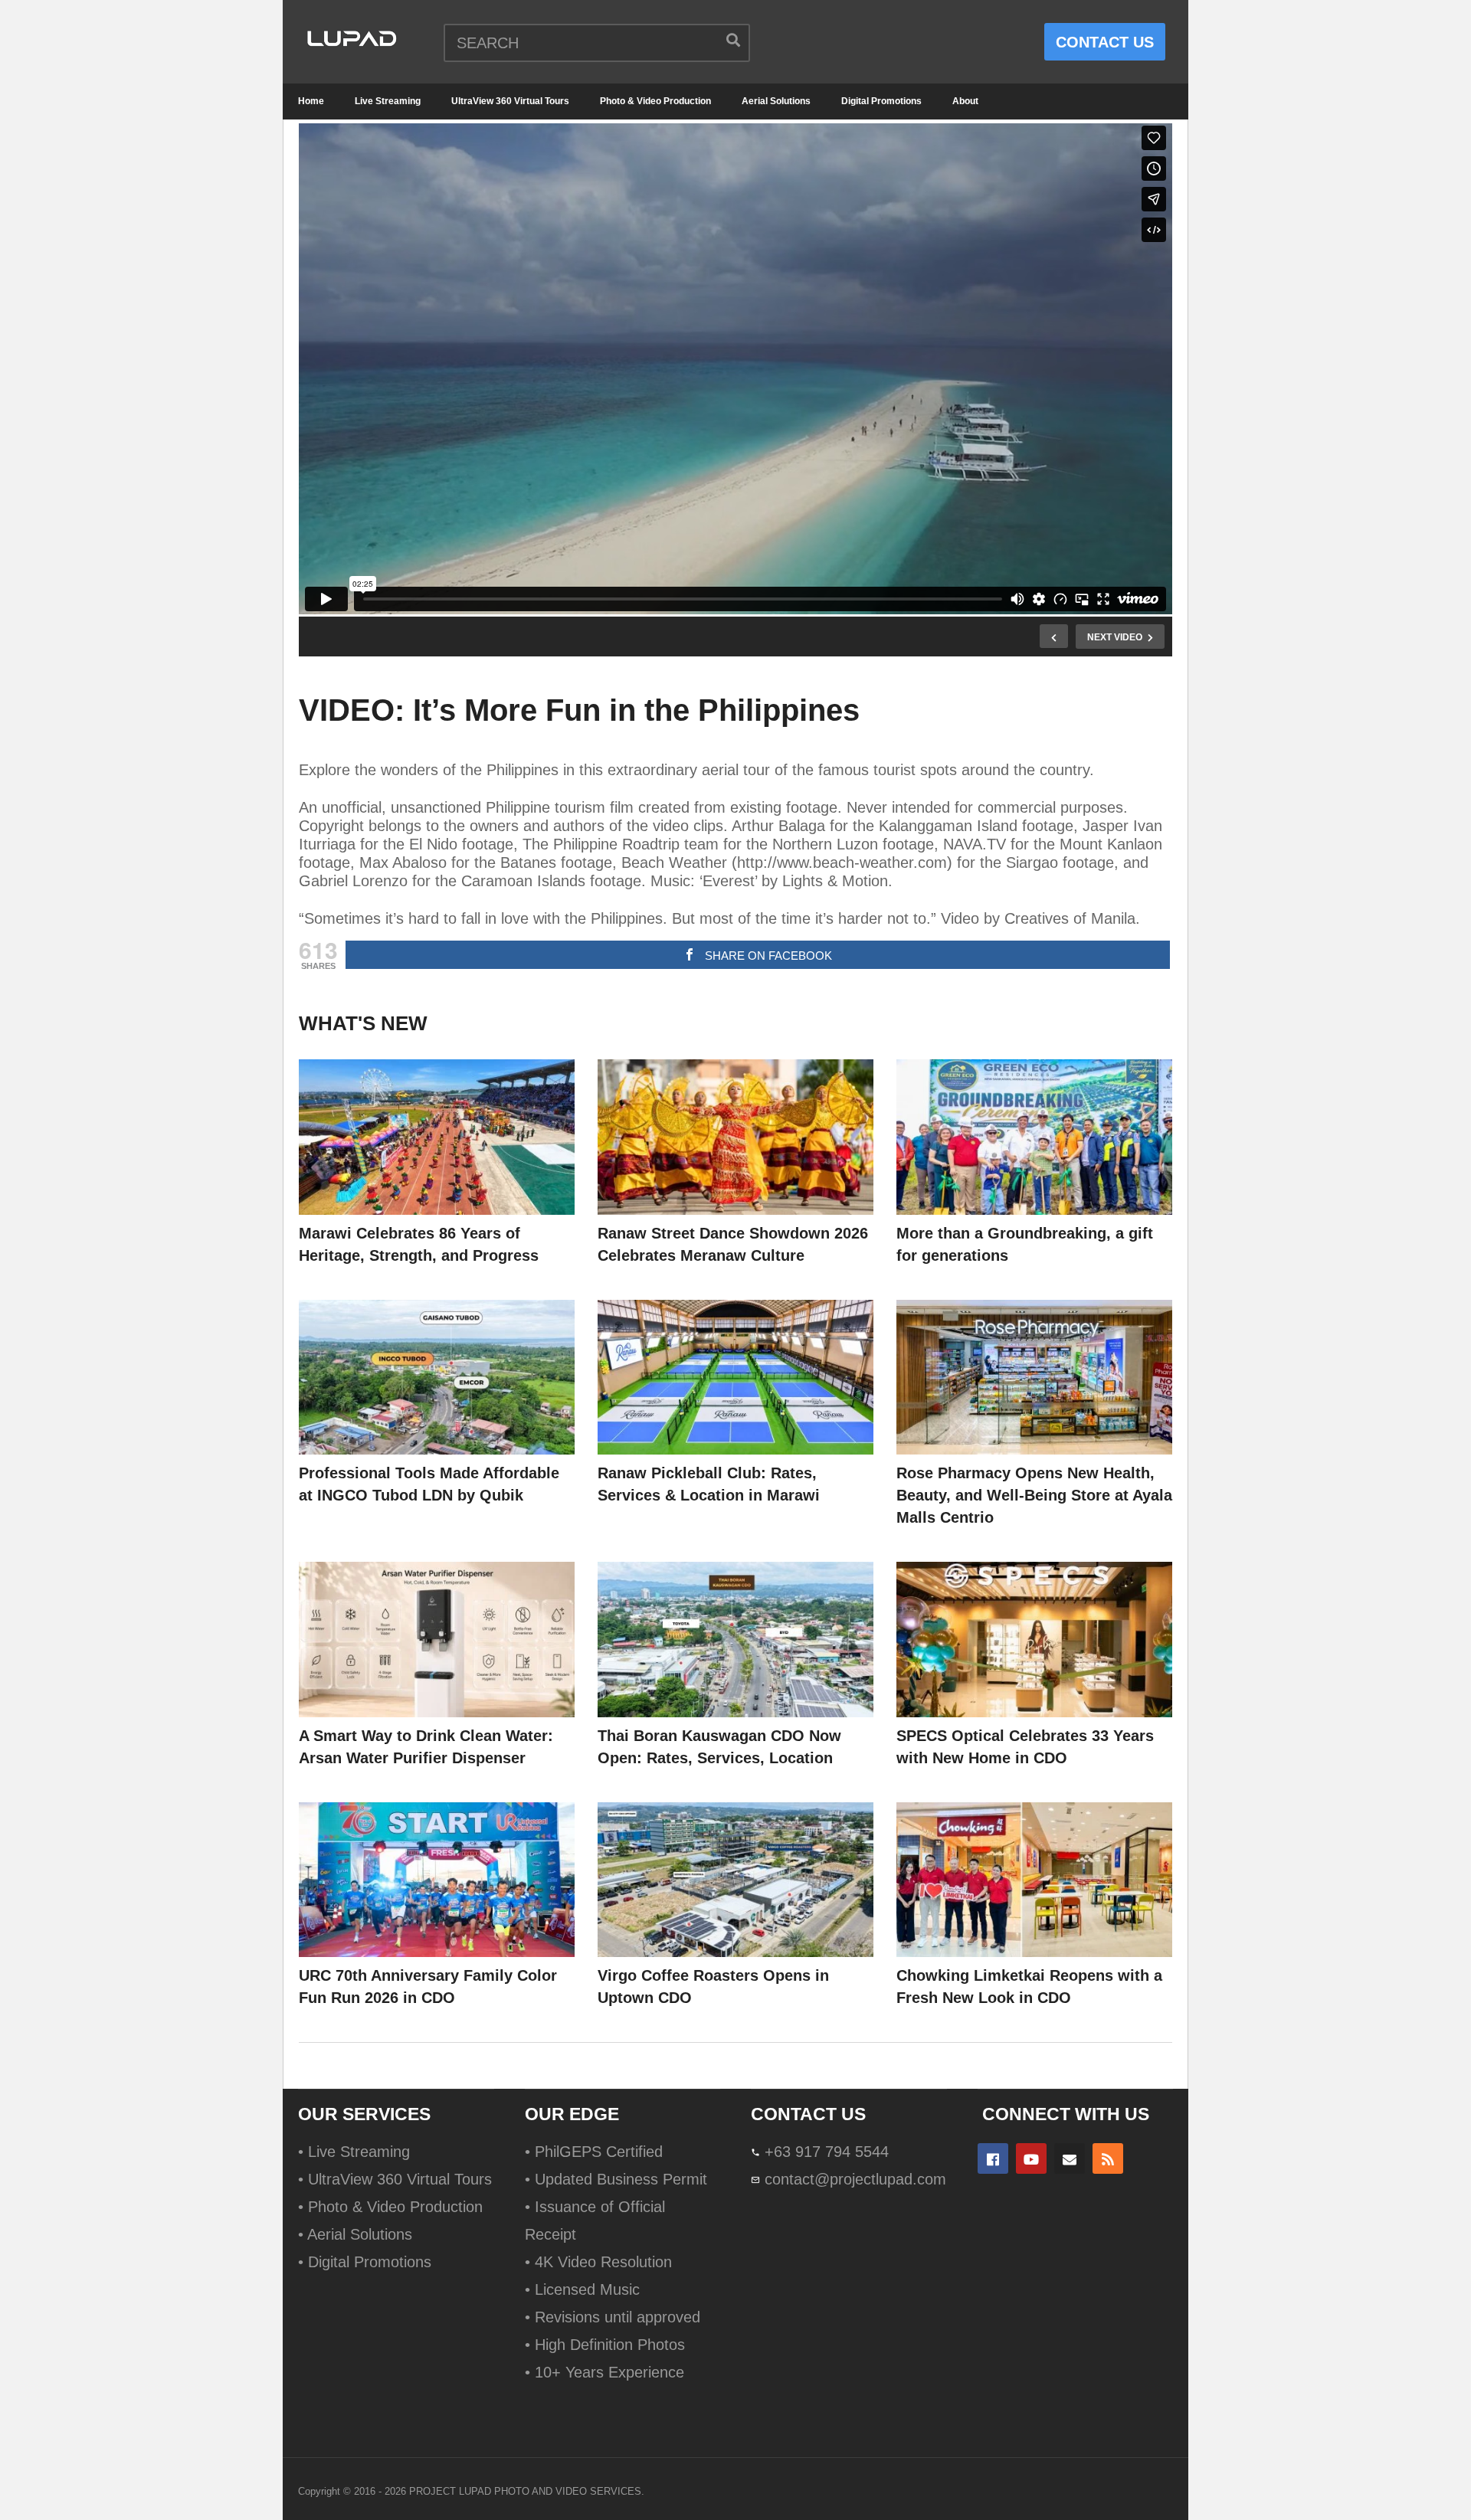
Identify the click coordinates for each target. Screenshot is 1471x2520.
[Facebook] (993, 2158)
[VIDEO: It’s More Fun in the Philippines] (437, 1137)
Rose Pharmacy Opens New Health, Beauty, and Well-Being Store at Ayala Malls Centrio (1034, 1495)
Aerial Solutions (776, 101)
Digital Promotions (881, 101)
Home (311, 101)
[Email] (1070, 2158)
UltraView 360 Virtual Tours (510, 101)
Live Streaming (388, 101)
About (965, 101)
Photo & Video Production (655, 101)
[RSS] (1108, 2158)
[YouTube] (1031, 2158)
